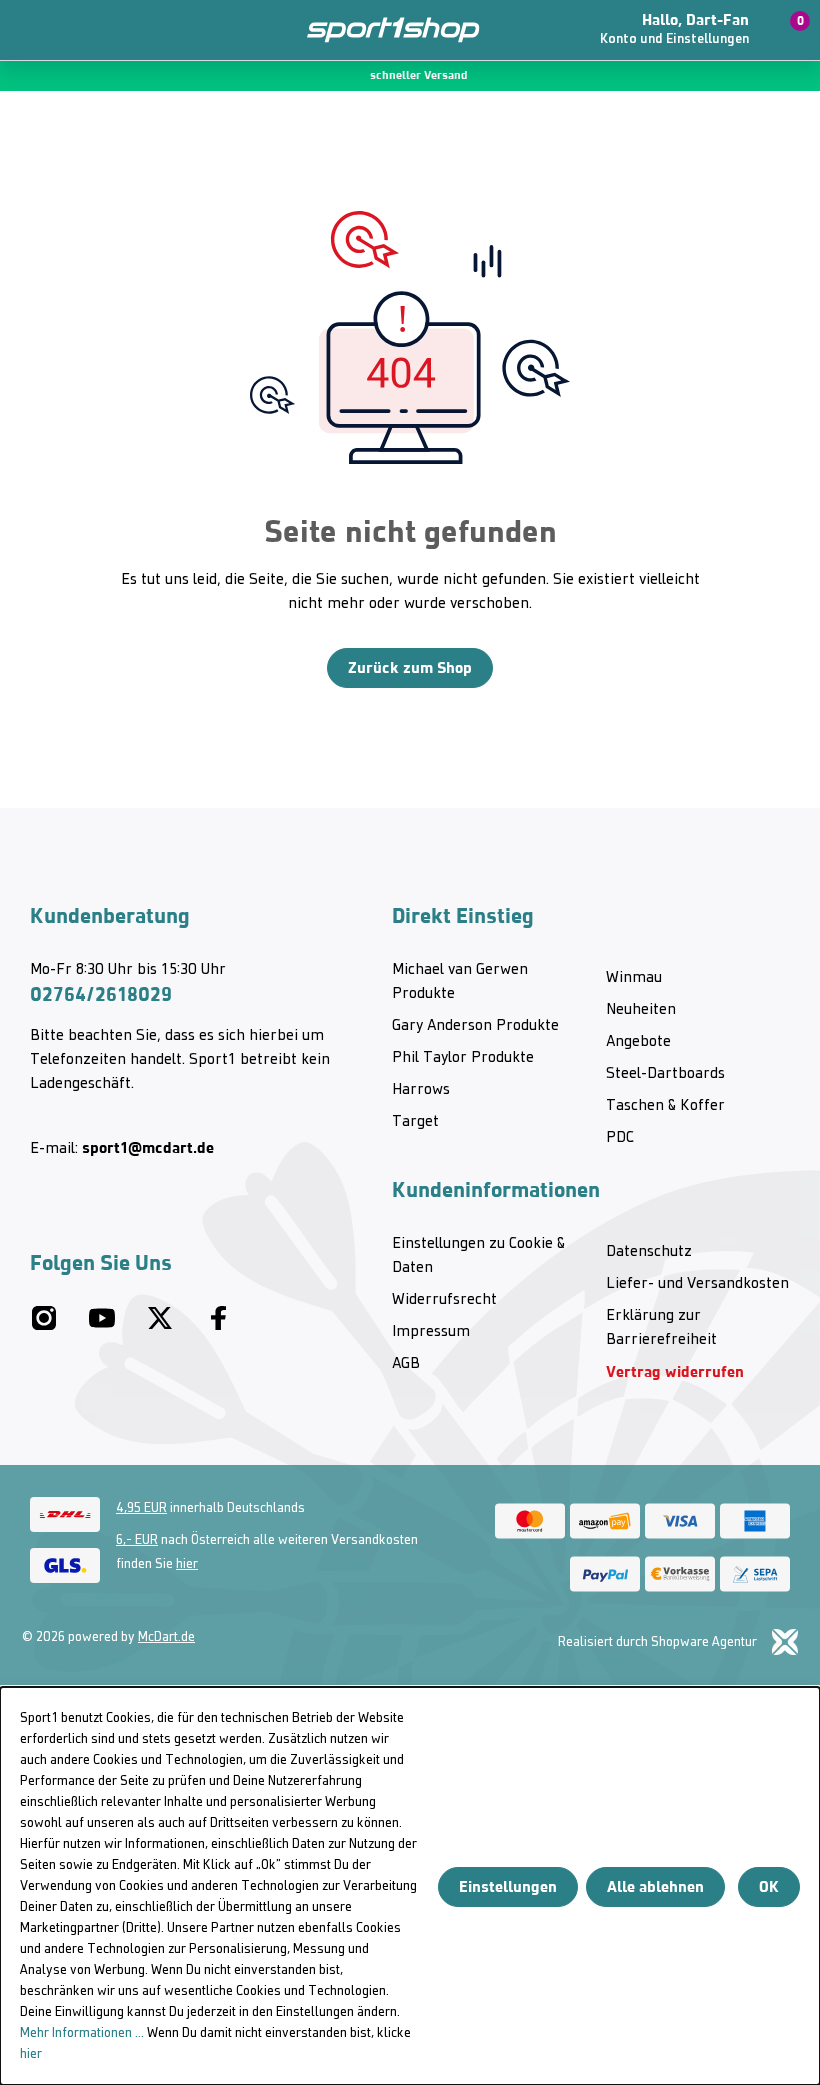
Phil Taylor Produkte (463, 1058)
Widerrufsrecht (444, 1300)
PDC (620, 1138)
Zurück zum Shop (410, 667)
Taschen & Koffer (665, 1106)
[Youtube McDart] (102, 1326)
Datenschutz (649, 1252)
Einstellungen (508, 1886)
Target (415, 1122)
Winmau (634, 978)
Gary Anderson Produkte (475, 1026)
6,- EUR (137, 1540)
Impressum (431, 1332)
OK (769, 1886)
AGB (406, 1364)
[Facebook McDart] (218, 1326)
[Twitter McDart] (160, 1326)
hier (187, 1564)
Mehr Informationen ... (82, 2033)
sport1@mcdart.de (148, 1147)
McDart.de (166, 1637)
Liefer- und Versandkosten (697, 1284)
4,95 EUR (141, 1508)
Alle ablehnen (655, 1886)
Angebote (638, 1042)
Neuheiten (641, 1010)
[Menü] (30, 30)
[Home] (382, 30)
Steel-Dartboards (665, 1074)
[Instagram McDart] (44, 1326)
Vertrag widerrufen (675, 1371)
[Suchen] (68, 30)
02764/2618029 (101, 994)
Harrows (421, 1090)
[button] (682, 30)
